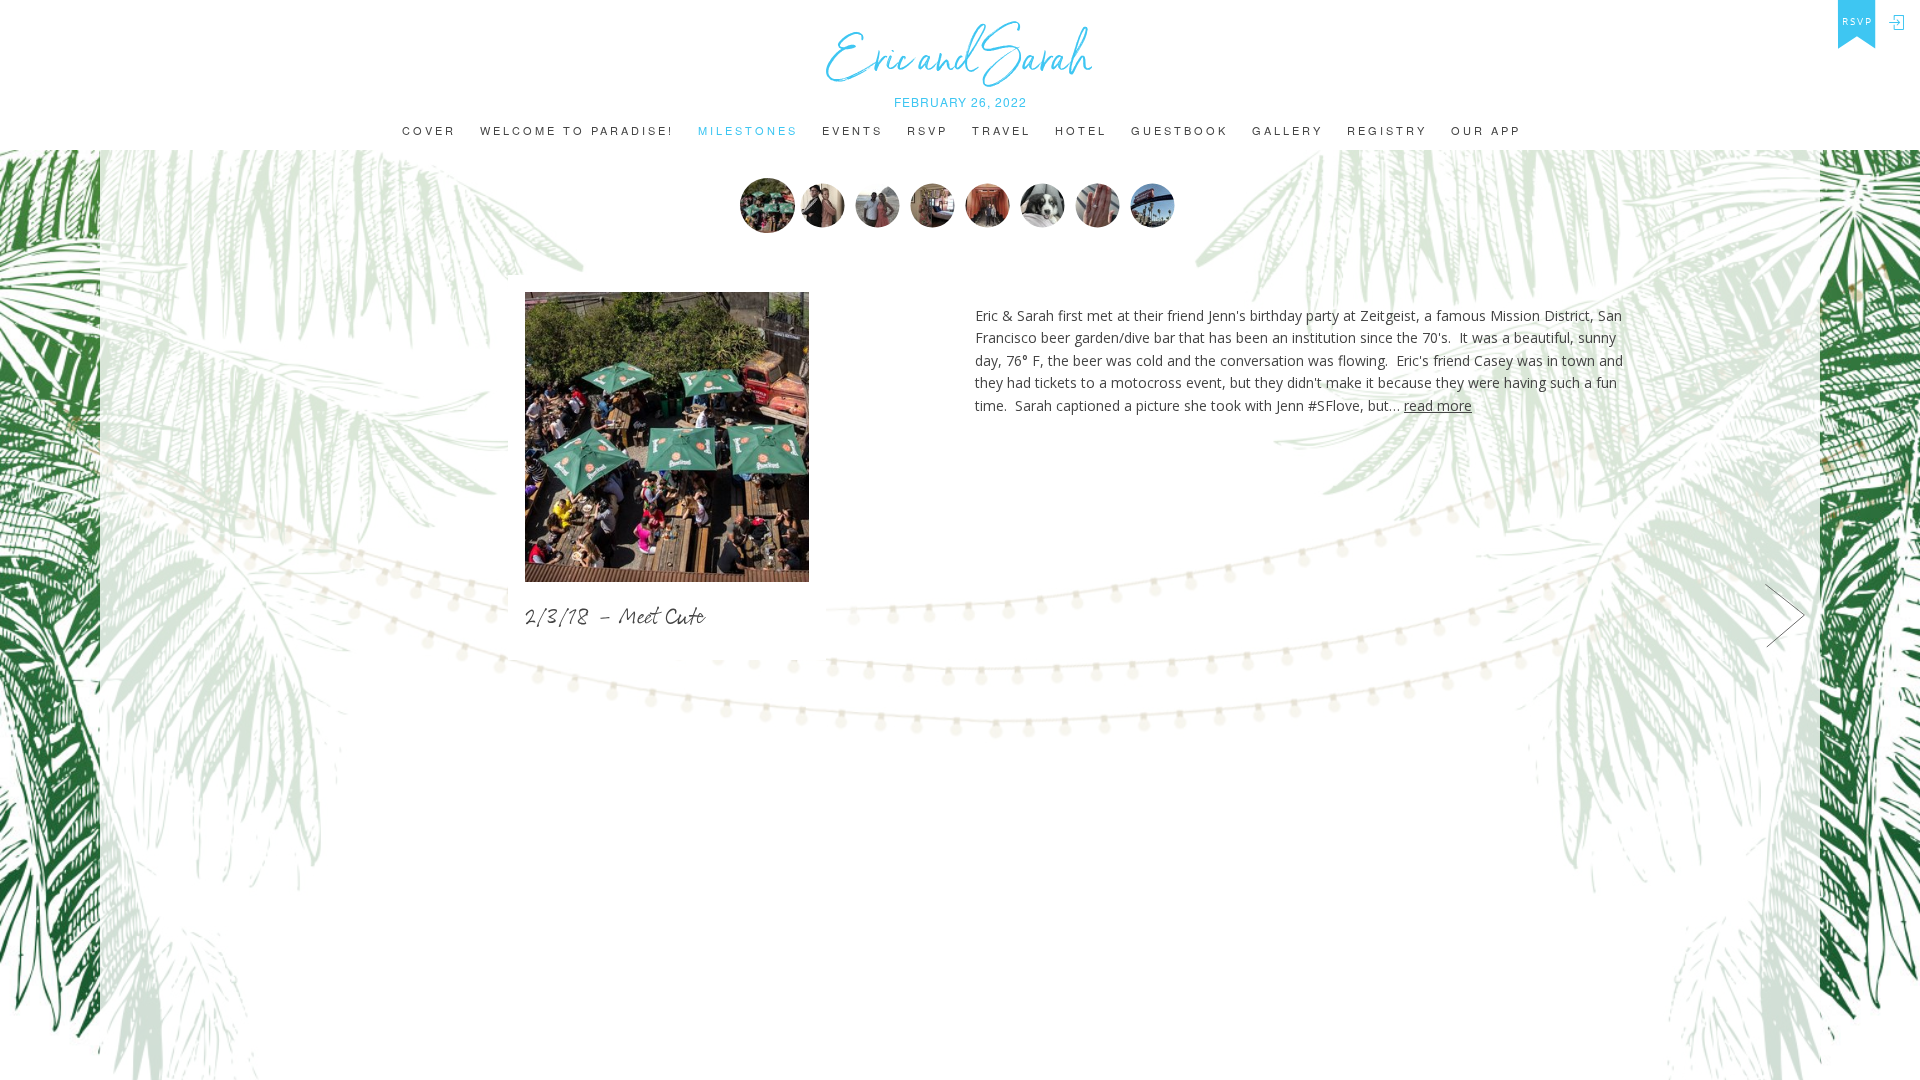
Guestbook (1179, 131)
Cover (429, 131)
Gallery (1287, 131)
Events (852, 131)
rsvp (1857, 22)
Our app (1486, 131)
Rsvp (927, 131)
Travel (1001, 131)
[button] (127, 615)
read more (1438, 405)
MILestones (748, 131)
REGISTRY (1387, 131)
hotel (1081, 131)
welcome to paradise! (577, 131)
